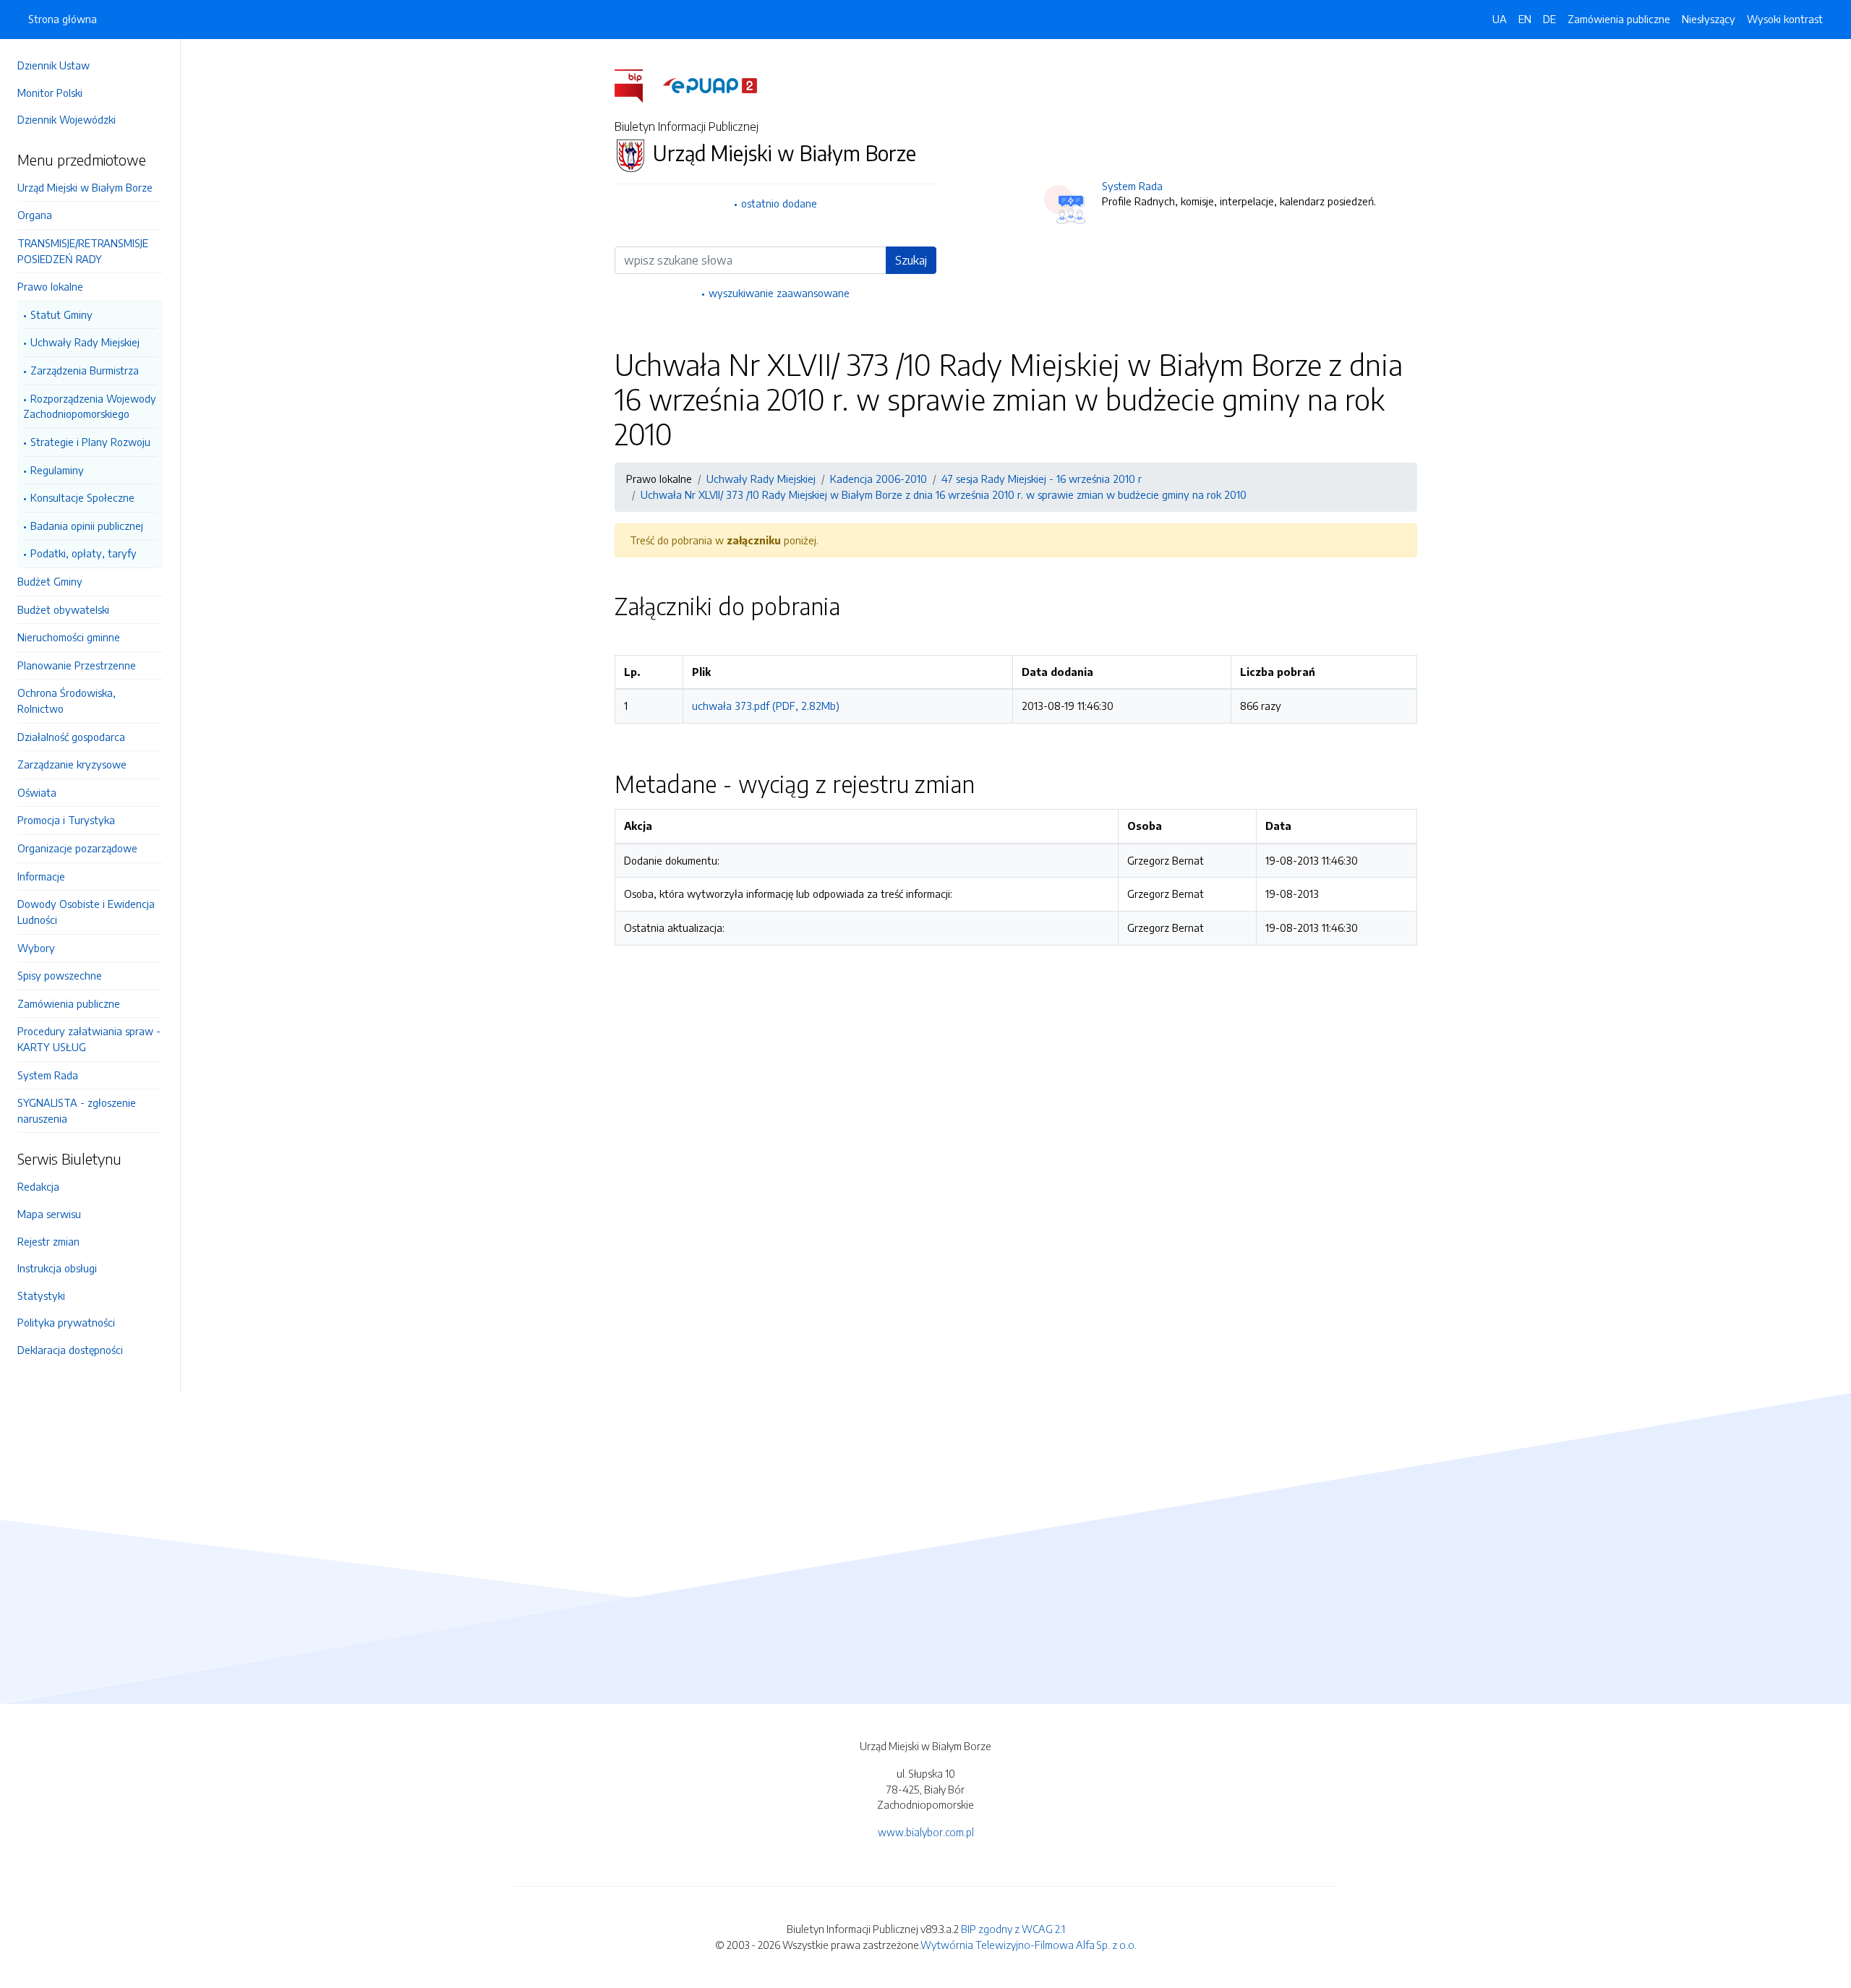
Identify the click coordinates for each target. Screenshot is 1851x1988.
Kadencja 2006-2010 (879, 479)
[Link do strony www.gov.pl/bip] (637, 85)
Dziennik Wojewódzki (67, 119)
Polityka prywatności (66, 1322)
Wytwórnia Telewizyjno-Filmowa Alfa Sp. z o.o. (1029, 1945)
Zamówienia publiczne (69, 1003)
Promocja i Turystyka (66, 820)
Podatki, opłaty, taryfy (84, 553)
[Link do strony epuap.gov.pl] (710, 85)
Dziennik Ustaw (54, 65)
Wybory (36, 948)
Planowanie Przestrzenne (77, 665)
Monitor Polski (50, 93)
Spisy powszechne (60, 975)
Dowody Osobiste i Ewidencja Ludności (86, 912)
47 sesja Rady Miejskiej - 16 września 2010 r (1042, 479)
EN (1525, 19)
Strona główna (63, 19)
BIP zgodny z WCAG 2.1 (1013, 1929)
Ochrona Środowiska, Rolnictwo (67, 700)
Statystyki (41, 1295)
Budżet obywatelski (63, 609)
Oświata (37, 792)
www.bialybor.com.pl (926, 1832)
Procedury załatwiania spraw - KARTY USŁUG (89, 1039)
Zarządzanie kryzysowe (72, 764)
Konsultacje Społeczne (82, 497)
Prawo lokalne (50, 286)
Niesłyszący (1709, 19)
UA (1500, 19)
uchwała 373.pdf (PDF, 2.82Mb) (766, 706)
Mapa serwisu (49, 1214)
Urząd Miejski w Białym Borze (85, 187)
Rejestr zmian (48, 1241)
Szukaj (911, 260)
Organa (35, 215)
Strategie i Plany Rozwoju (90, 442)
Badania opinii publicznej (87, 526)
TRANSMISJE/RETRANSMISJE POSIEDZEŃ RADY (83, 251)
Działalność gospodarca (71, 737)
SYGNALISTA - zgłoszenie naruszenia (77, 1110)
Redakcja (38, 1186)
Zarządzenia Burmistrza (85, 370)
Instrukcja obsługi (57, 1268)
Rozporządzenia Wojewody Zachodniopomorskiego (90, 406)
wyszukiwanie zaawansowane (779, 293)
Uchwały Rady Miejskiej (85, 342)
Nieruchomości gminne (69, 637)
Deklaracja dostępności (70, 1350)
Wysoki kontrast (1785, 19)
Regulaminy (57, 470)
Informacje (41, 876)
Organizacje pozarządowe (77, 848)
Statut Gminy (61, 314)
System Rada (48, 1075)
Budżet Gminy (50, 581)
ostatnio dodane (779, 203)
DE (1549, 19)
